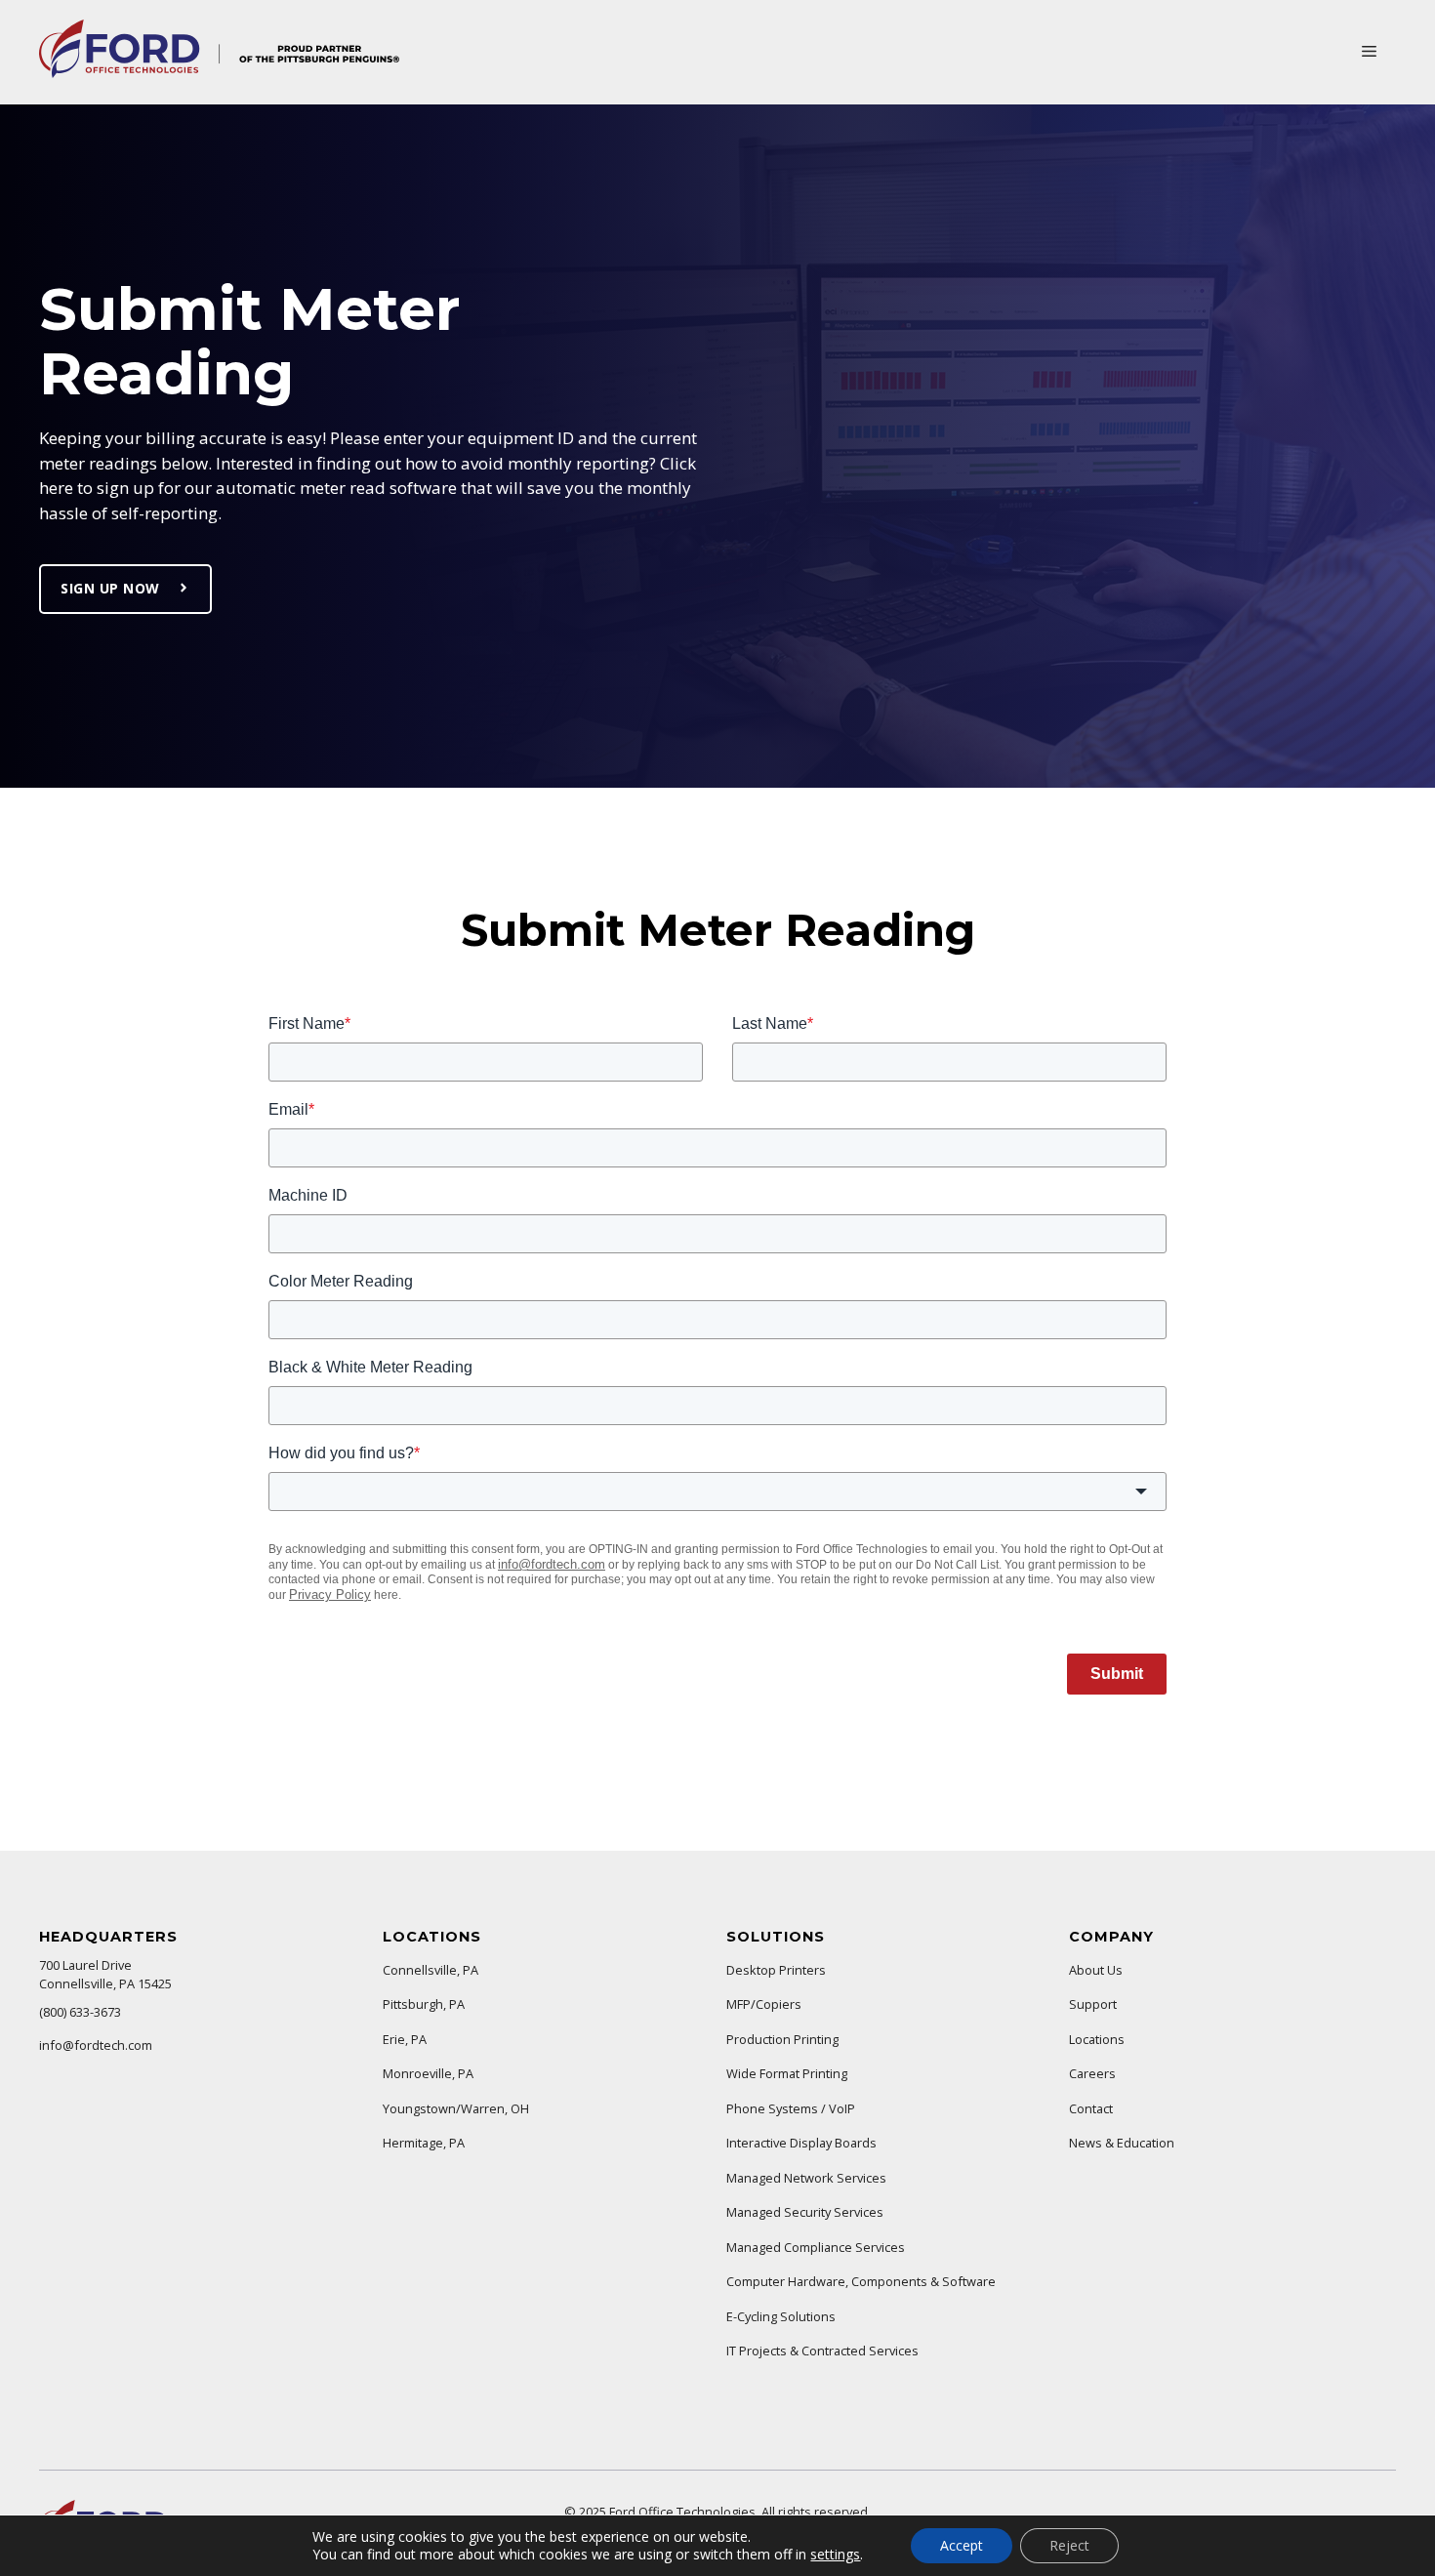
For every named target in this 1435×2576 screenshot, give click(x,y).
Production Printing (782, 2039)
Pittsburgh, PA (424, 2004)
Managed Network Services (806, 2178)
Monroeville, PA (428, 2073)
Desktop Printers (776, 1970)
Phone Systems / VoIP (791, 2108)
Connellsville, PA (430, 1970)
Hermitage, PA (424, 2143)
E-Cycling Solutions (781, 2316)
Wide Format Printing (787, 2073)
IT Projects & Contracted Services (822, 2351)
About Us (1096, 1970)
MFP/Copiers (764, 2004)
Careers (1092, 2073)
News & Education (1122, 2143)
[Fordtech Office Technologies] (219, 72)
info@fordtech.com (96, 2045)
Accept (962, 2545)
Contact (1091, 2108)
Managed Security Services (805, 2212)
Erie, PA (405, 2039)
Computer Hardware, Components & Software (861, 2281)
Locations (1097, 2039)
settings (835, 2555)
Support (1093, 2004)
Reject (1069, 2545)
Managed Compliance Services (816, 2247)
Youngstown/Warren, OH (456, 2108)
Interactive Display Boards (801, 2143)
